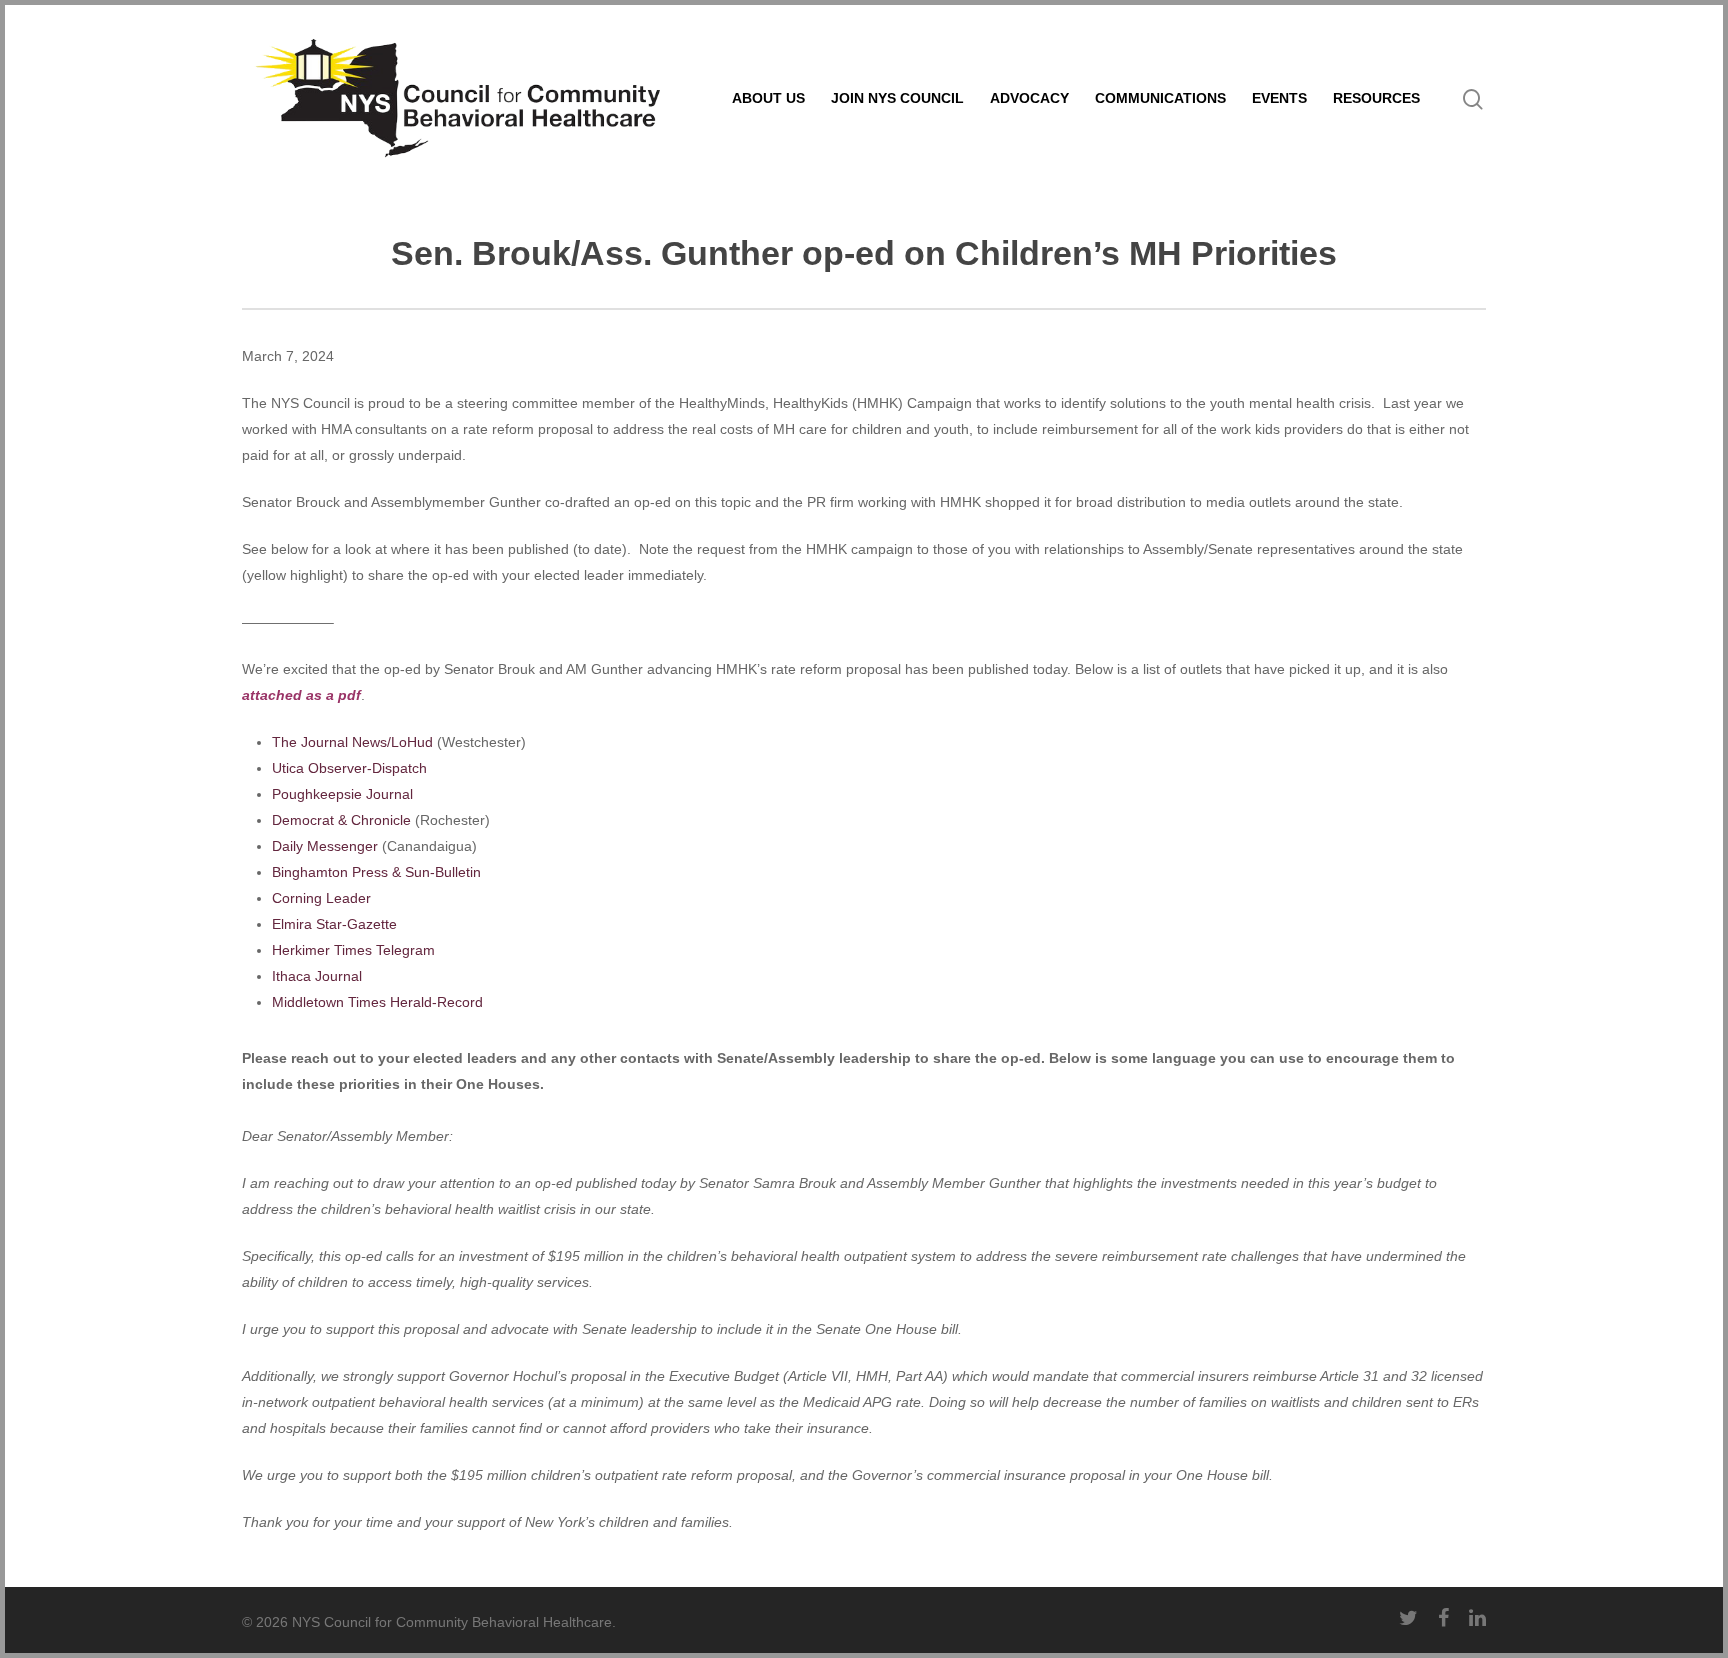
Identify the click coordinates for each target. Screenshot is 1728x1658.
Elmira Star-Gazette (334, 924)
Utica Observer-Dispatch (349, 768)
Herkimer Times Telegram (353, 950)
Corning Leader (321, 898)
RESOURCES (1376, 98)
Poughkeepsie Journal (342, 794)
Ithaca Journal (317, 976)
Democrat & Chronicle (341, 820)
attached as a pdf (301, 695)
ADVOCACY (1029, 98)
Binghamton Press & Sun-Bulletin (376, 872)
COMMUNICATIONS (1160, 98)
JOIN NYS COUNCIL (897, 98)
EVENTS (1279, 98)
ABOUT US (768, 98)
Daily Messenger (325, 846)
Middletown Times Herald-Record (377, 1002)
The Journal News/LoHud (352, 742)
